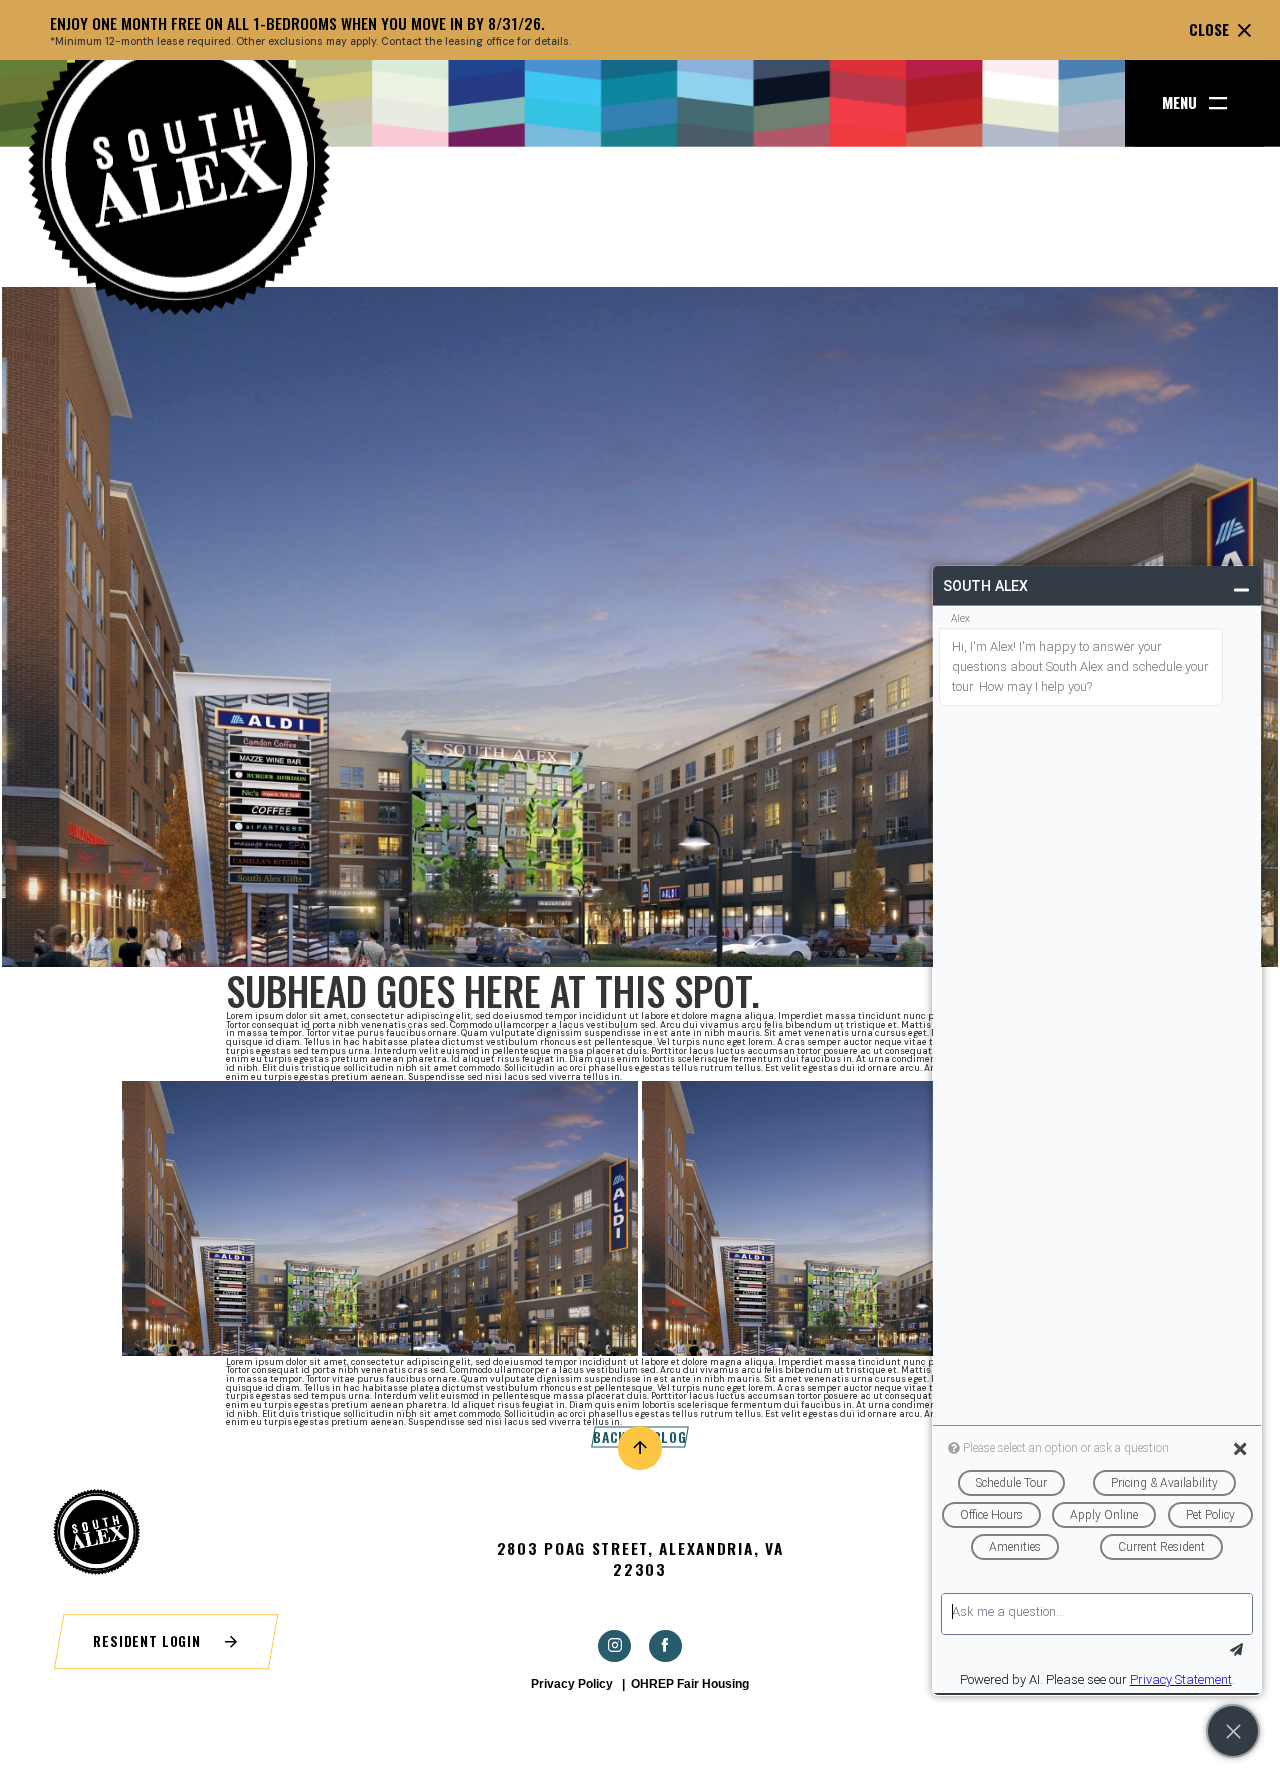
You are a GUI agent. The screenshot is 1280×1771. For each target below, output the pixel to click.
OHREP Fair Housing (690, 1684)
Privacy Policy (572, 1684)
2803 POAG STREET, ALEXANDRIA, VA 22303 (640, 1559)
